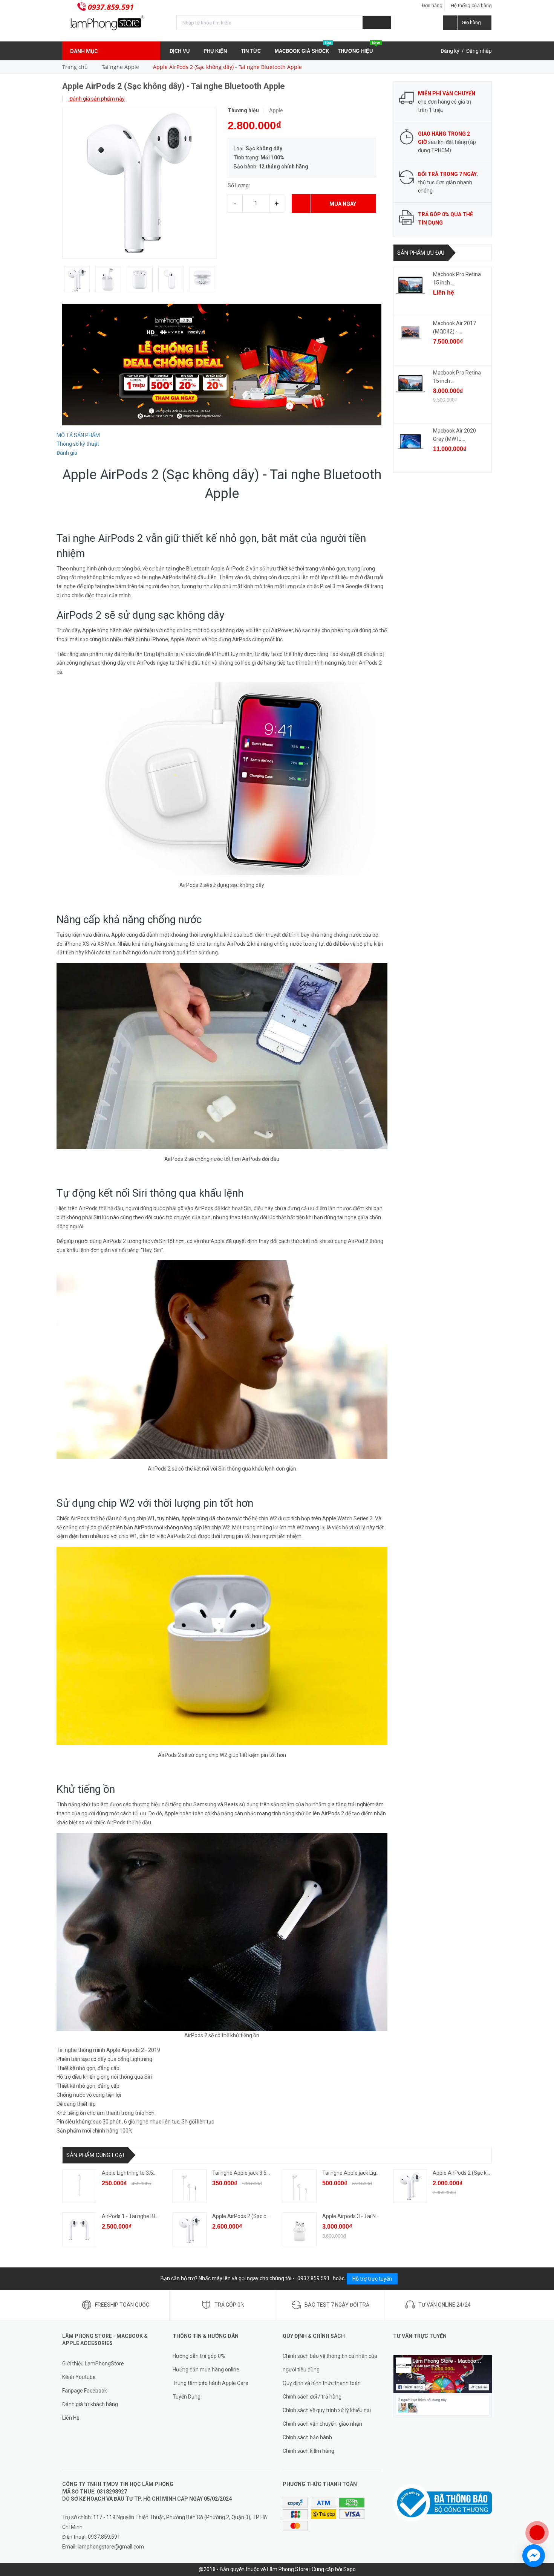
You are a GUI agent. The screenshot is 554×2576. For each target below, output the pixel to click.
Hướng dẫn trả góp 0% (199, 2356)
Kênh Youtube (79, 2377)
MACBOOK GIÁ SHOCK (303, 48)
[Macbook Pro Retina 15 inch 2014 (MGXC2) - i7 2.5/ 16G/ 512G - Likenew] (410, 285)
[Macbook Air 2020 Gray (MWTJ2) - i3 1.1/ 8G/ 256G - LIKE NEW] (410, 442)
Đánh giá (67, 453)
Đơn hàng (432, 5)
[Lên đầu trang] (541, 2508)
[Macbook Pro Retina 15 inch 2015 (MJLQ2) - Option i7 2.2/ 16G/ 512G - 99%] (410, 384)
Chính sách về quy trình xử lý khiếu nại (327, 2410)
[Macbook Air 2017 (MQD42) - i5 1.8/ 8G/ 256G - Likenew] (410, 334)
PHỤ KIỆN (216, 51)
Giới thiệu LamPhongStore (93, 2363)
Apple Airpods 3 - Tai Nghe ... (356, 2216)
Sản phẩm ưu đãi (421, 253)
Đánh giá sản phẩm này (96, 99)
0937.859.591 (111, 7)
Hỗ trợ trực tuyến (372, 2279)
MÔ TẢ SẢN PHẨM (78, 435)
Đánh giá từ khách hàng (90, 2404)
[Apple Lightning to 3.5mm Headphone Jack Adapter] (79, 2186)
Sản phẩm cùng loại (95, 2155)
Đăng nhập (479, 51)
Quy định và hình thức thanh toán (322, 2383)
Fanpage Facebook (85, 2391)
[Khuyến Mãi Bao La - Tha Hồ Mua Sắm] (222, 364)
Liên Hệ (71, 2418)
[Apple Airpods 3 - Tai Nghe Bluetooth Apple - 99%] (300, 2229)
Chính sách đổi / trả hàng (312, 2397)
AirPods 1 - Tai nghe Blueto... (135, 2216)
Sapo (350, 2569)
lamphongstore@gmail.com (111, 2547)
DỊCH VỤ (180, 51)
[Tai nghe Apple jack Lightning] (300, 2186)
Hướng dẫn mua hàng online (206, 2370)
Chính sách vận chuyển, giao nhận (322, 2424)
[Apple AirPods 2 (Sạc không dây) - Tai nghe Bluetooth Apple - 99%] (410, 2186)
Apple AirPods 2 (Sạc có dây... (247, 2216)
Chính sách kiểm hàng (308, 2451)
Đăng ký (450, 51)
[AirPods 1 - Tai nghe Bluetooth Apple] (79, 2229)
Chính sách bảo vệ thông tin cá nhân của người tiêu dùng (330, 2363)
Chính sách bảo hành (307, 2437)
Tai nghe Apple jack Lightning (357, 2173)
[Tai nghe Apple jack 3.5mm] (190, 2186)
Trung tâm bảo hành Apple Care (210, 2383)
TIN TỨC (252, 51)
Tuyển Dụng (187, 2397)
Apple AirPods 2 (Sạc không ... (468, 2173)
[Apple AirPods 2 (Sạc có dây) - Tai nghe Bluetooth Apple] (190, 2229)
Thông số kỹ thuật (78, 444)
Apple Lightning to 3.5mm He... (138, 2173)
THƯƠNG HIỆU (359, 48)
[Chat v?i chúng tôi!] (534, 2556)
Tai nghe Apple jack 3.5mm (244, 2173)
